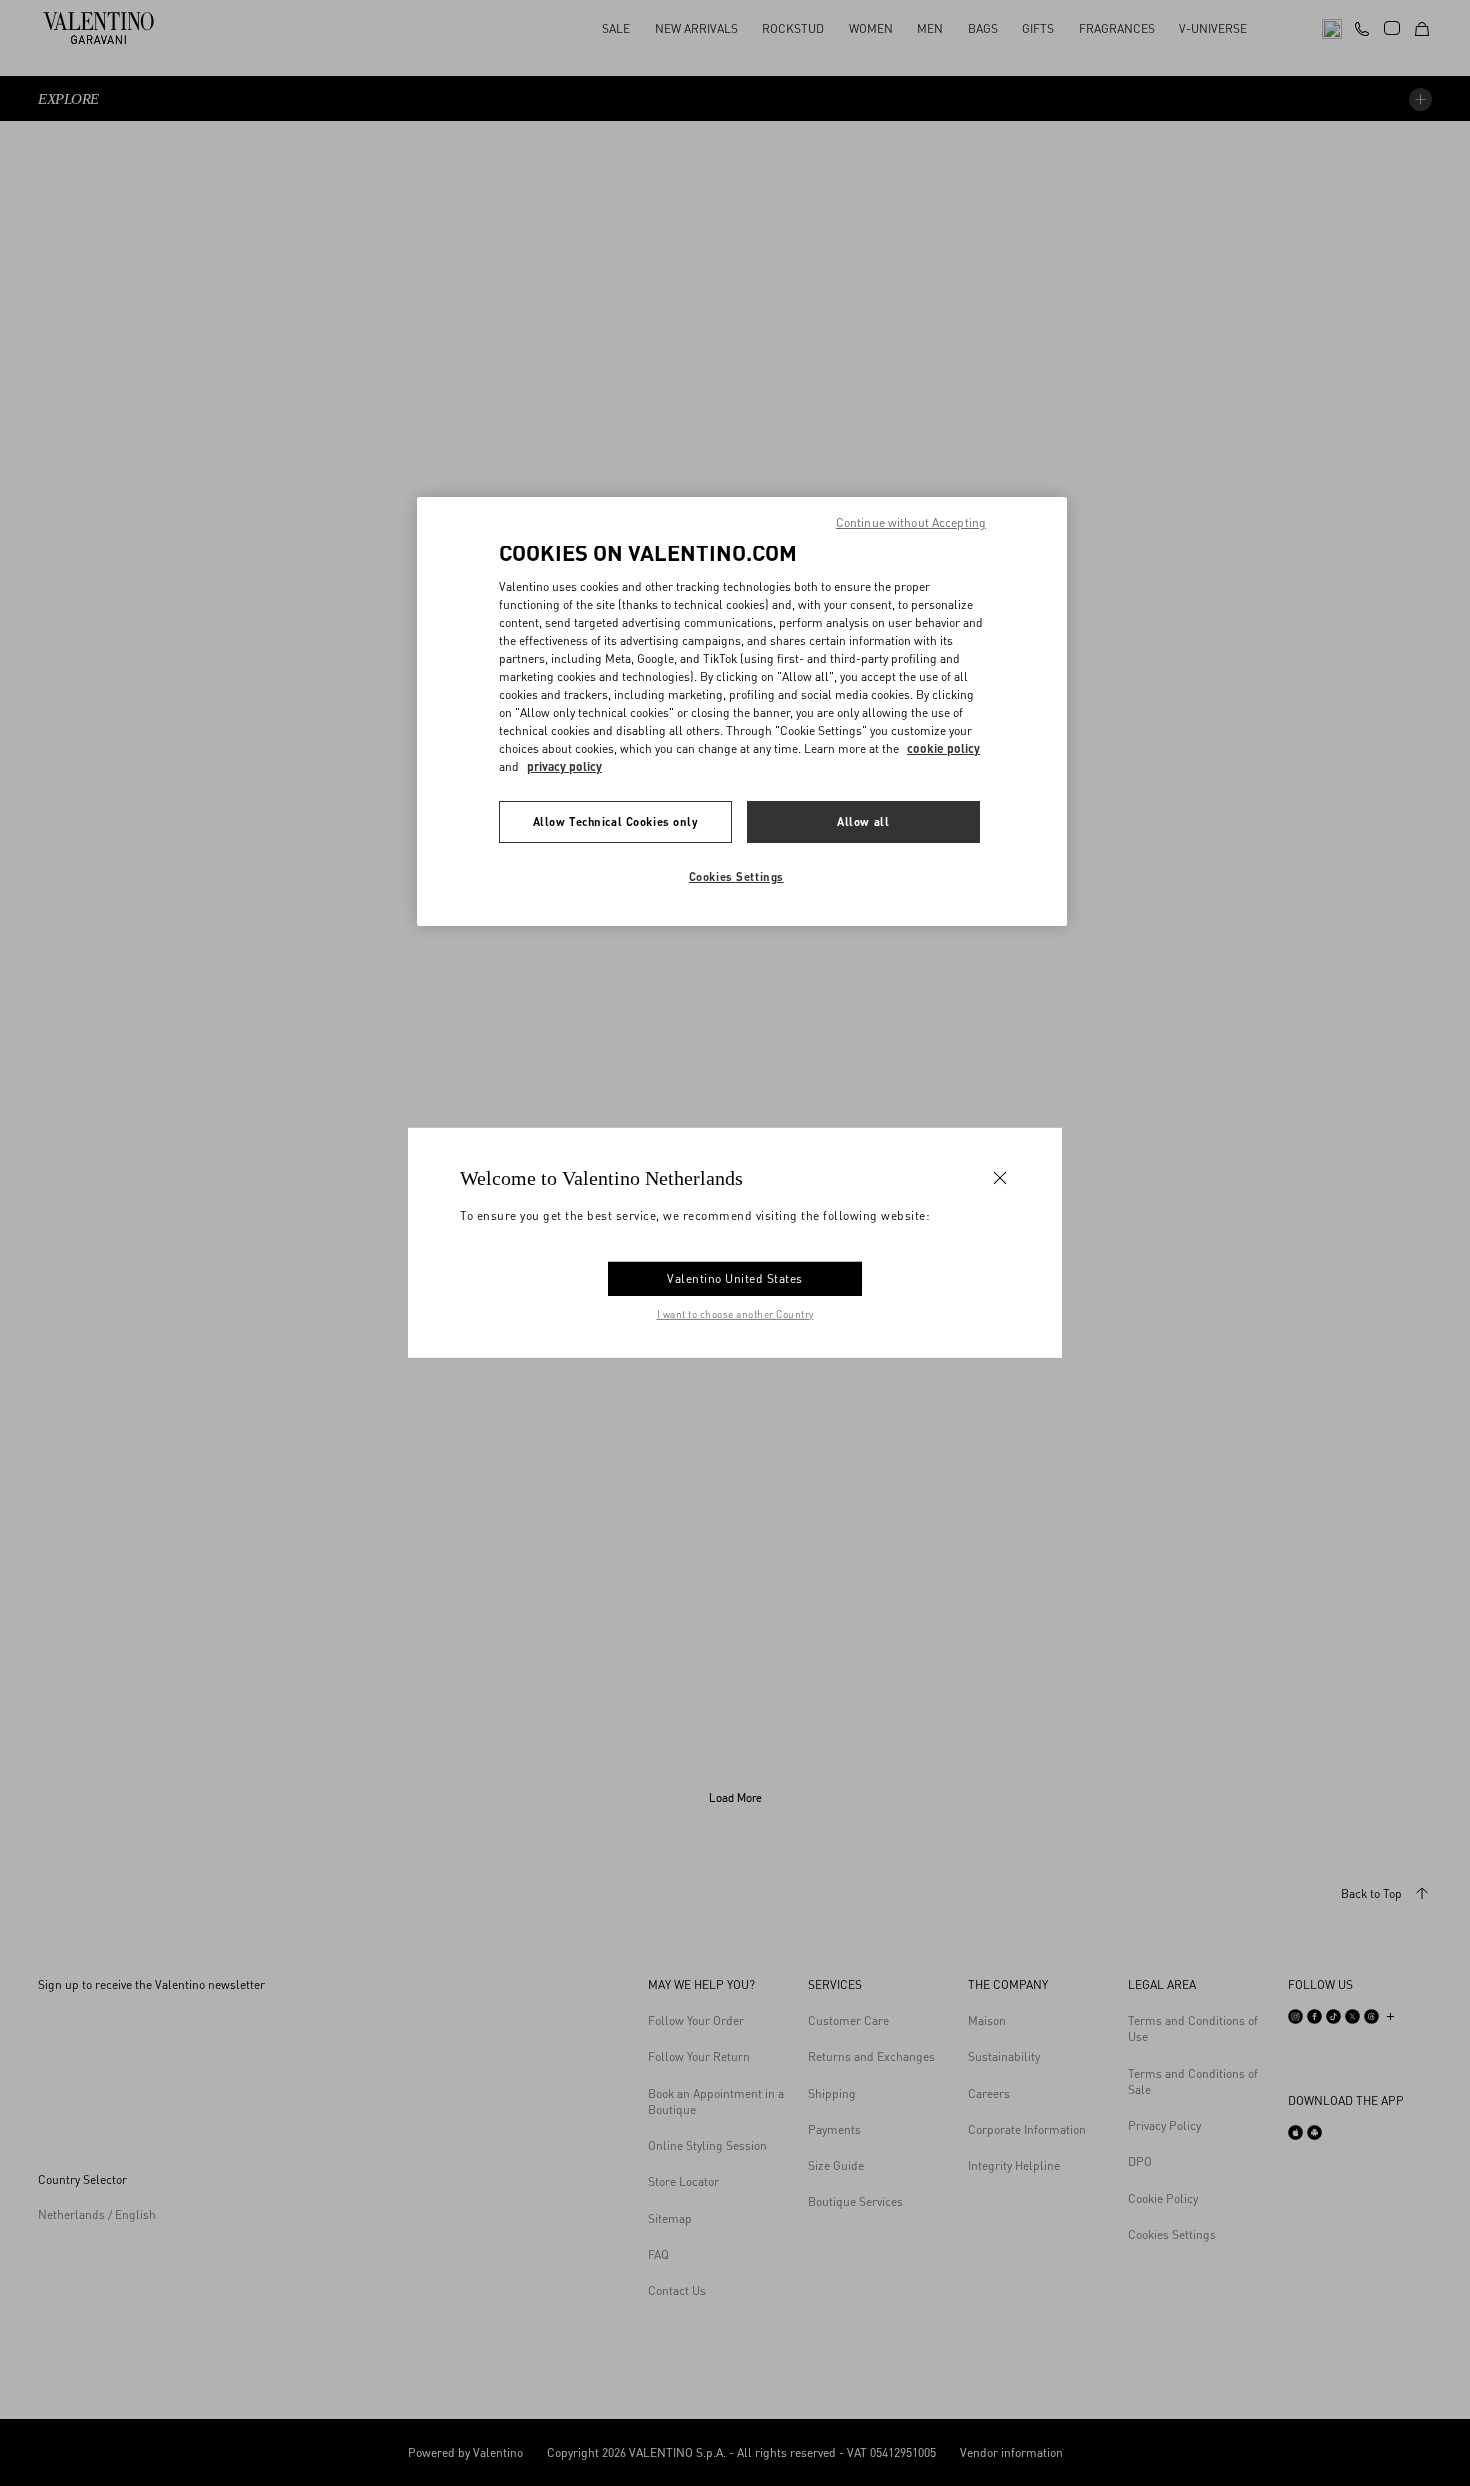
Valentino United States (735, 1278)
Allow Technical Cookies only (616, 821)
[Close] (1000, 1178)
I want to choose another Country (735, 1314)
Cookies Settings (736, 876)
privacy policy (564, 766)
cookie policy (943, 748)
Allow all (863, 821)
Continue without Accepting (911, 522)
